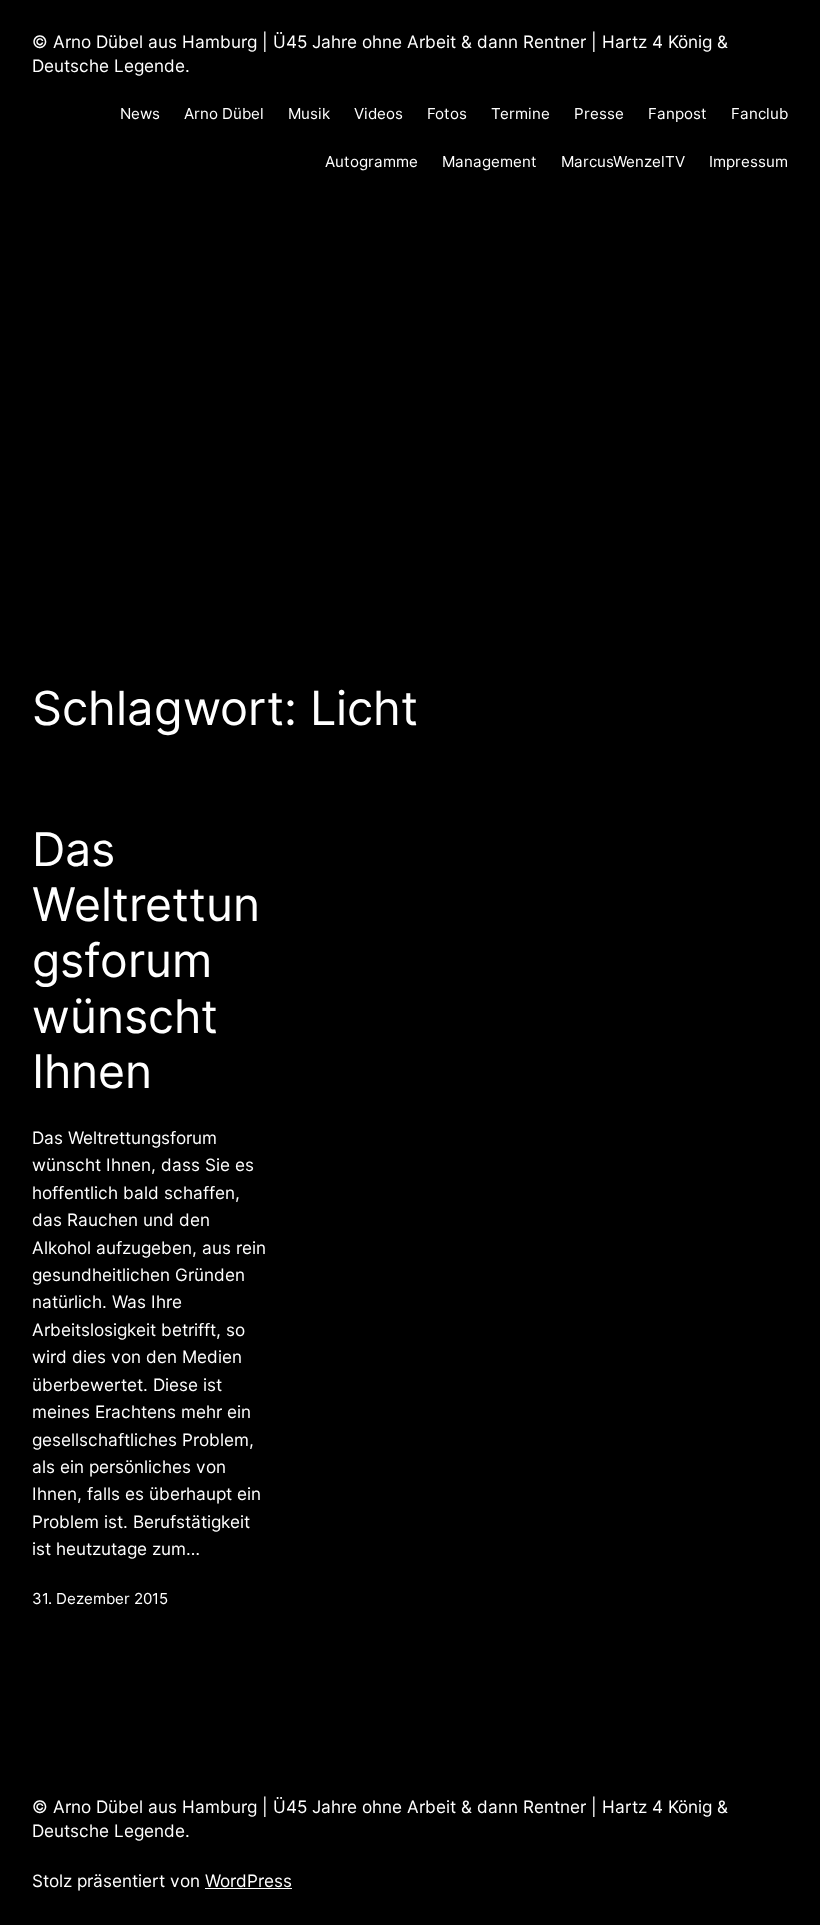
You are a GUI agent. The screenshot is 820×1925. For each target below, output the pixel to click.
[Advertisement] (410, 411)
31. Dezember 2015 (100, 1598)
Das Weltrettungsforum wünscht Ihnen (146, 961)
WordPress (248, 1880)
